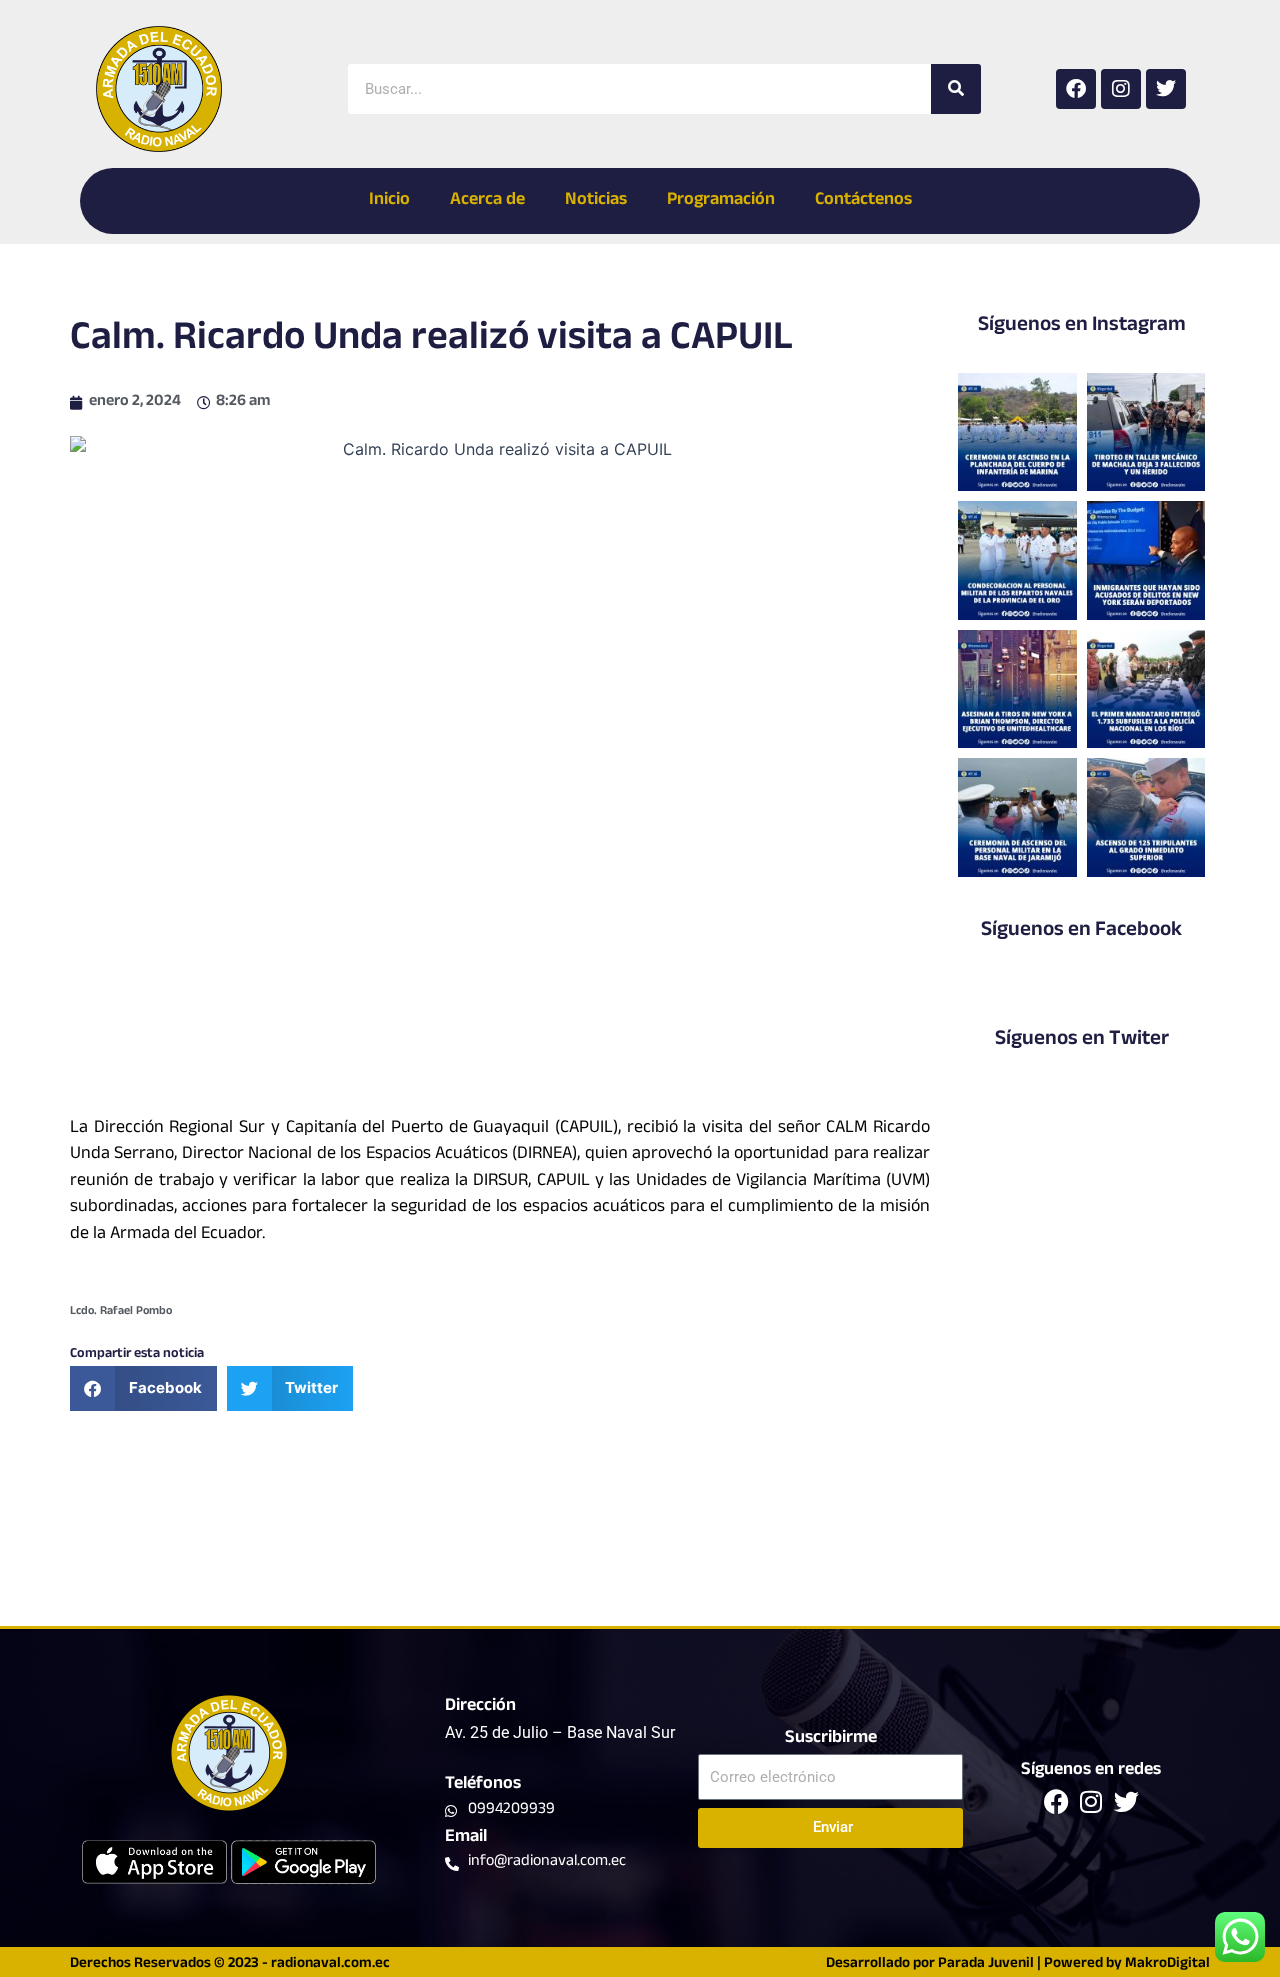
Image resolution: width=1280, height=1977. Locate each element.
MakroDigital (1167, 1964)
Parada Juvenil (986, 1964)
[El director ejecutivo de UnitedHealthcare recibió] (1017, 689)
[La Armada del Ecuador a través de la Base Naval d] (1017, 817)
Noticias (596, 201)
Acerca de (487, 201)
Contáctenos (863, 201)
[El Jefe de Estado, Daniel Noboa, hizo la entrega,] (1146, 689)
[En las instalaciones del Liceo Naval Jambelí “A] (1017, 560)
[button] (143, 1388)
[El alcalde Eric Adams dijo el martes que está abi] (1146, 560)
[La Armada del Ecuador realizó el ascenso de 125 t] (1146, 817)
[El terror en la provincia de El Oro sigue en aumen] (1146, 432)
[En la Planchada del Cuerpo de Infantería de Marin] (1017, 432)
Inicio (389, 201)
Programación (721, 201)
